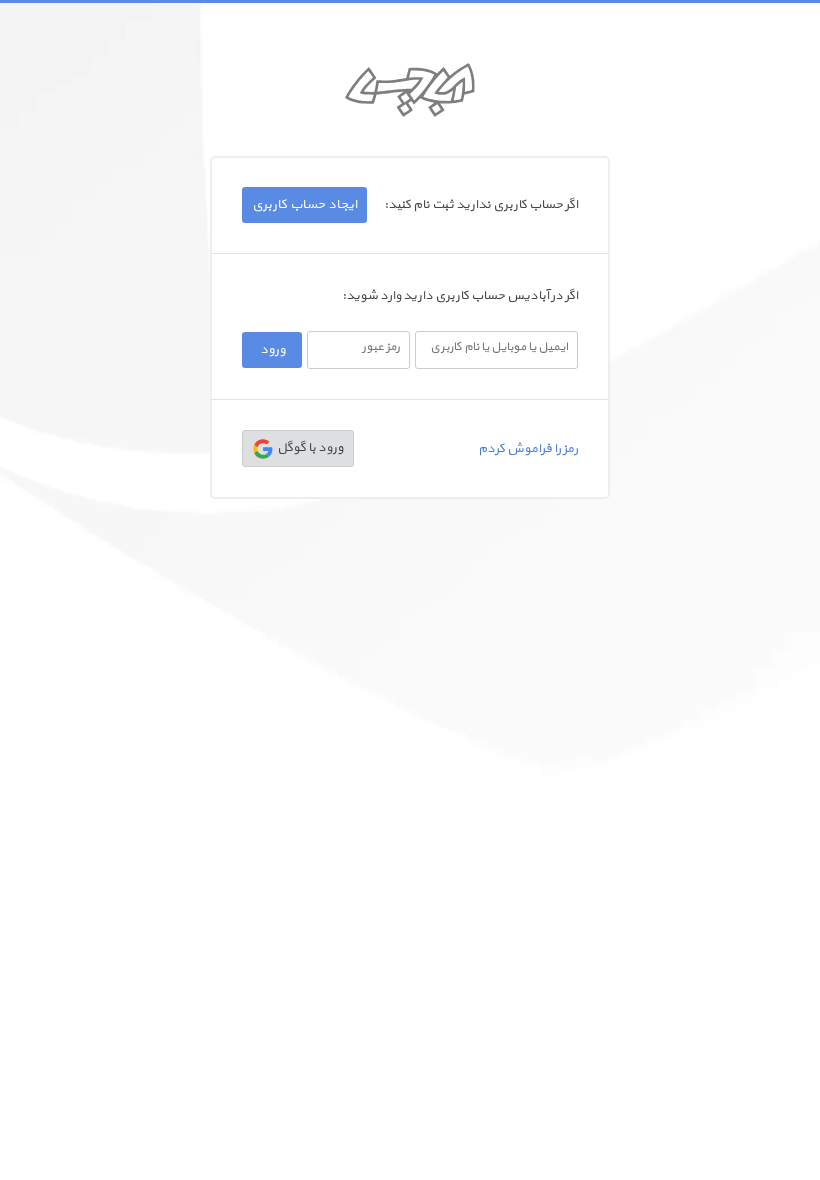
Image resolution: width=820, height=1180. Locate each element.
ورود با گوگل (308, 448)
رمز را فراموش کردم (528, 449)
